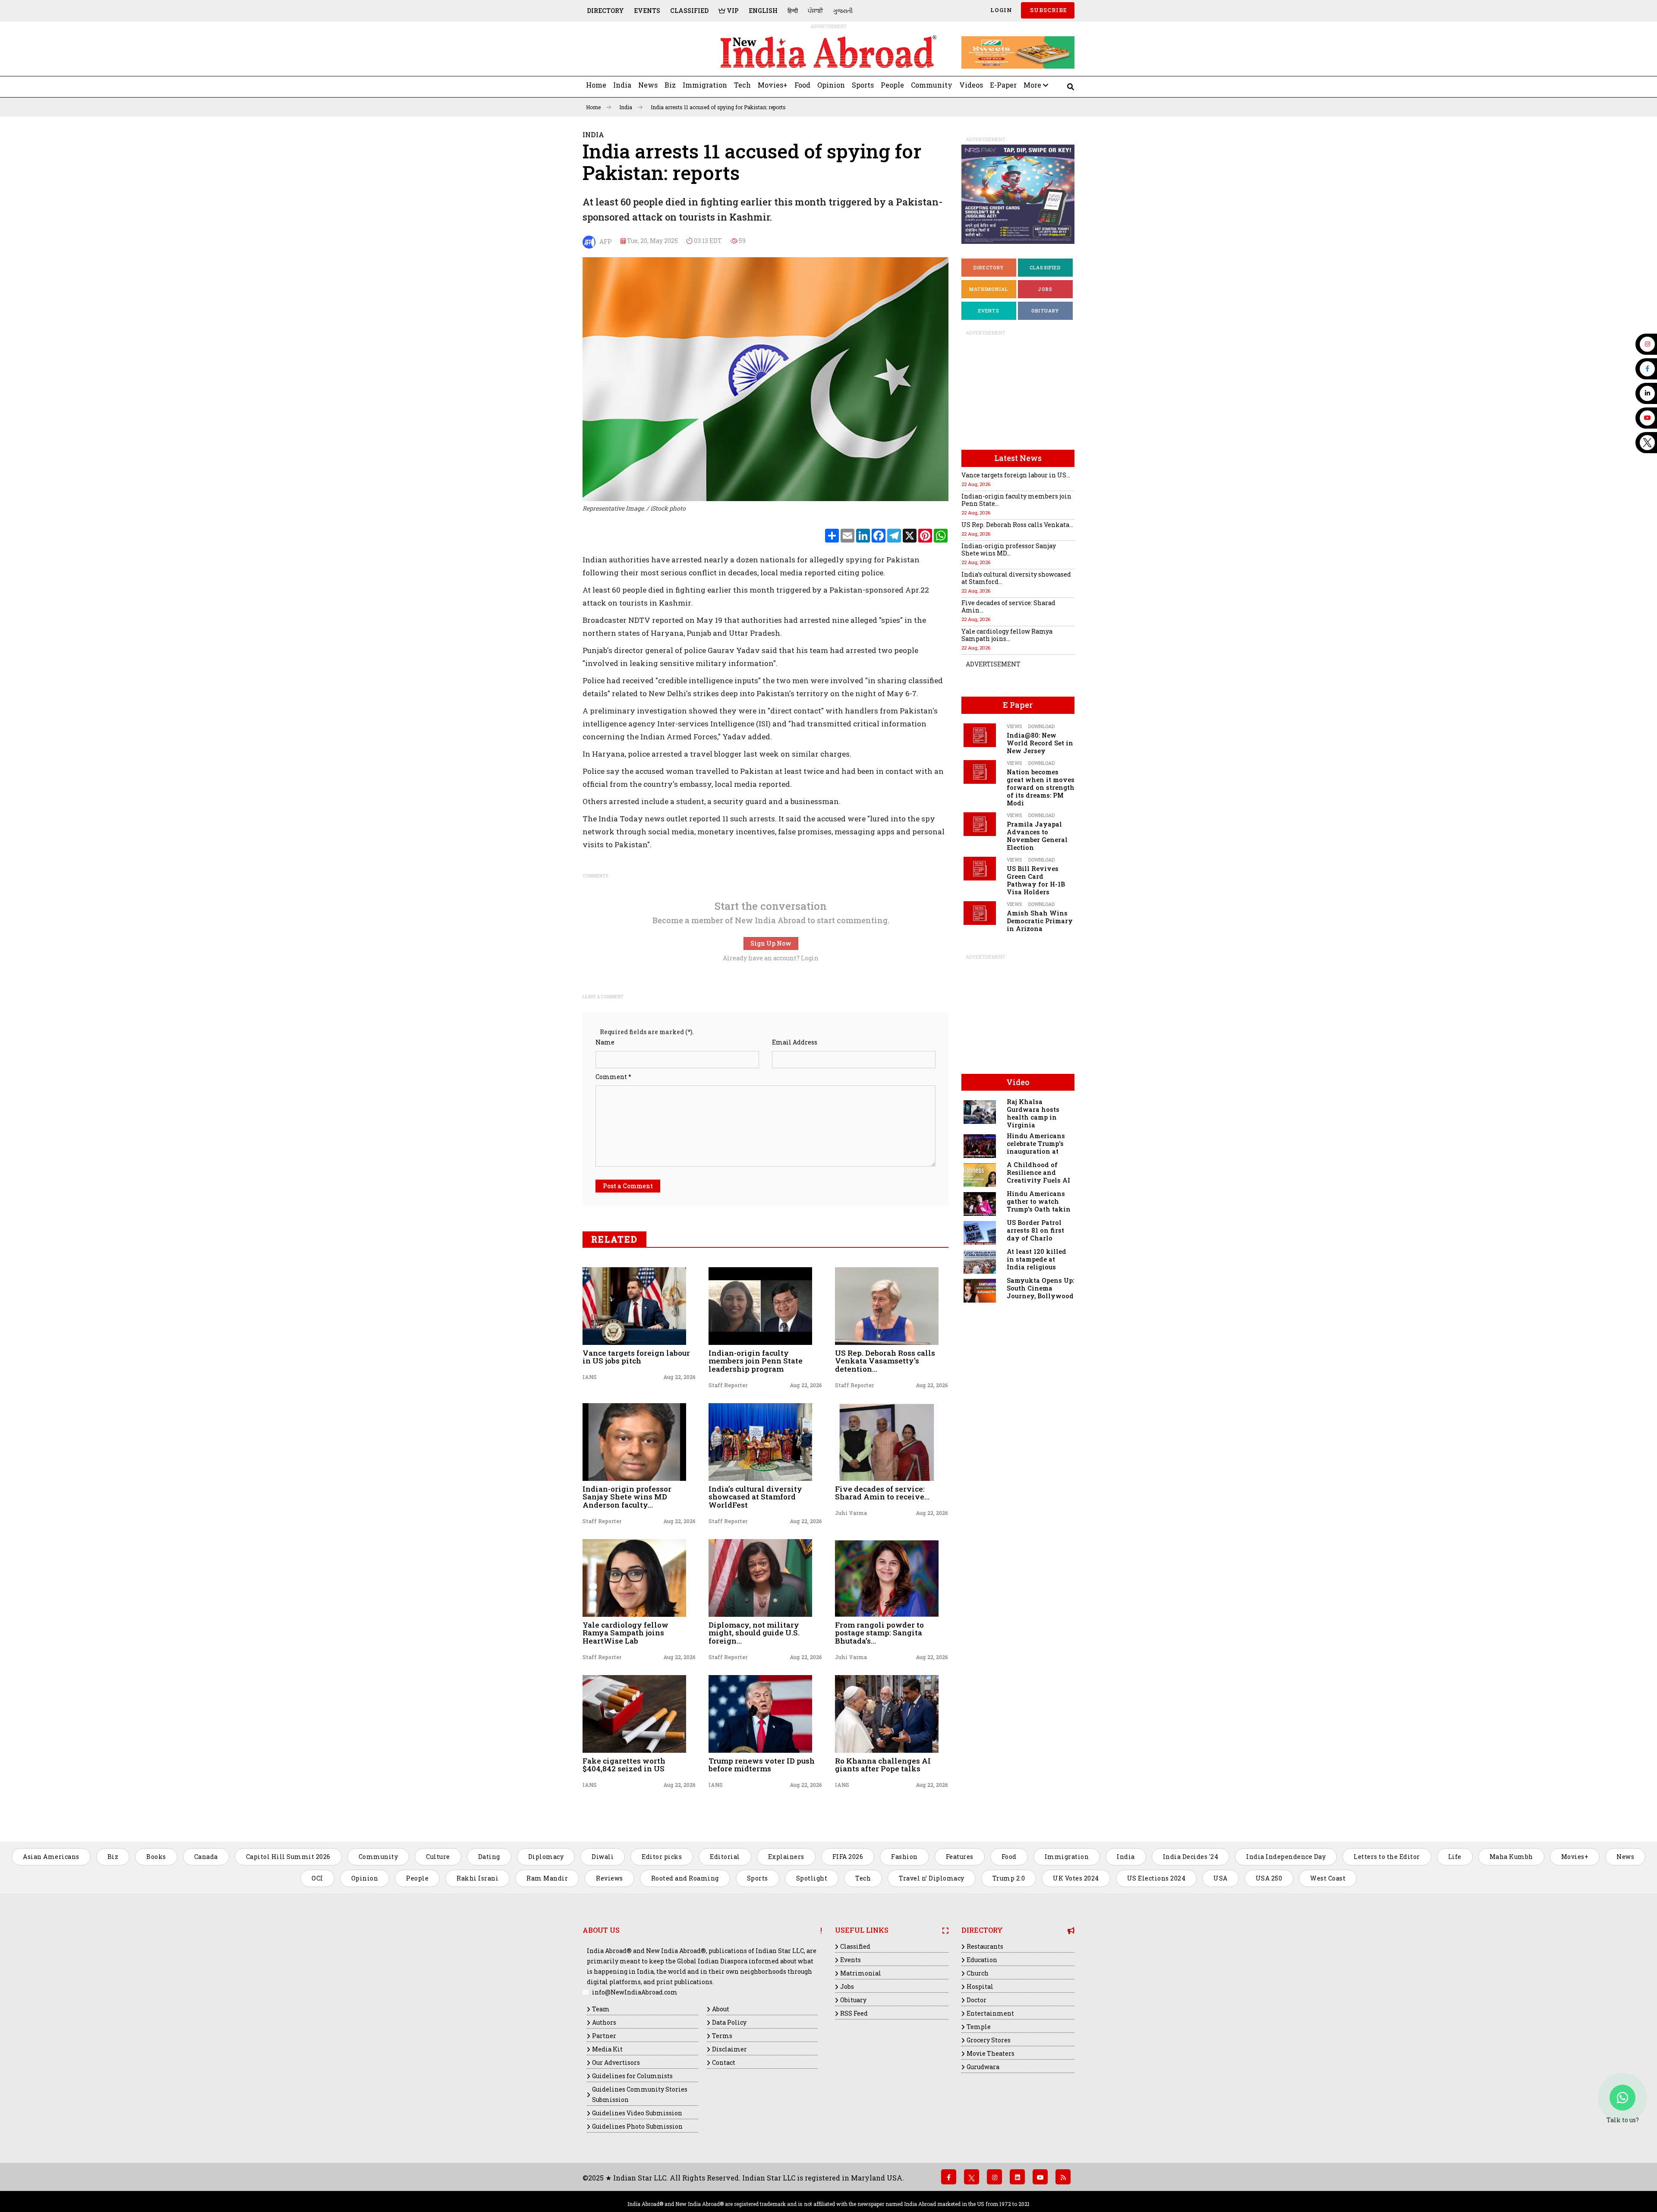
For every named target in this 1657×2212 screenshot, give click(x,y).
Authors (604, 2022)
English (763, 11)
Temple (979, 2027)
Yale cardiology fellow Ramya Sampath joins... (1007, 635)
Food (802, 85)
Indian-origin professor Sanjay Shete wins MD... (1009, 549)
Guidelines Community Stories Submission (640, 2094)
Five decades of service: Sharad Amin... (1008, 606)
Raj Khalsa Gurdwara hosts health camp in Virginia (1033, 1113)
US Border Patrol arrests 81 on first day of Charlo (1035, 1230)
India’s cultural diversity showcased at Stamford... (1016, 578)
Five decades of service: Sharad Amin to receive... (882, 1493)
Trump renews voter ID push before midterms (762, 1765)
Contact (724, 2062)
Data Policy (729, 2022)
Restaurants (985, 1946)
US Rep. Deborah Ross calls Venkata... (1017, 525)
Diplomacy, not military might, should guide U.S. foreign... (754, 1633)
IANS (590, 1377)
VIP (732, 11)
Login (1000, 10)
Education (982, 1960)
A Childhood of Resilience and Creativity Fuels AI (1038, 1172)
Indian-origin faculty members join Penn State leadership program (756, 1361)
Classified (689, 11)
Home (596, 85)
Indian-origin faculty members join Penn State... (1016, 500)
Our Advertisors (616, 2062)
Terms (722, 2036)
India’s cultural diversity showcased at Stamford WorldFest (755, 1497)
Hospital (980, 1986)
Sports (863, 85)
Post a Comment (628, 1186)
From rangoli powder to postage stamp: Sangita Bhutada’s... (879, 1633)
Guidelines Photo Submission (637, 2126)
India (622, 85)
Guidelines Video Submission (637, 2113)
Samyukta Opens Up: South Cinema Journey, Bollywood (1040, 1288)
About (721, 2009)
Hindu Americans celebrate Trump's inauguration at (1036, 1144)
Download (1041, 726)
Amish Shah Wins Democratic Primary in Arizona (1040, 921)
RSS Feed (854, 2013)
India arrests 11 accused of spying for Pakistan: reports (718, 107)
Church (978, 1973)
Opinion (831, 85)
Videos (971, 85)
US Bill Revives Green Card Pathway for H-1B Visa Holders (1036, 880)
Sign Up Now (771, 943)
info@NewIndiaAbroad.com (635, 1992)
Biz (670, 85)
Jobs (1045, 289)
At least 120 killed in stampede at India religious (1036, 1259)
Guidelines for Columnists (632, 2076)
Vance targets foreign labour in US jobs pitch (636, 1357)
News (648, 85)
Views (1014, 726)
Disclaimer (729, 2049)
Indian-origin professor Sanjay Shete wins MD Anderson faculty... (627, 1497)
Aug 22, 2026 (679, 1377)
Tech (742, 85)
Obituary (1045, 311)
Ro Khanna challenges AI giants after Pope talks (883, 1765)
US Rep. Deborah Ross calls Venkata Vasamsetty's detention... (885, 1361)
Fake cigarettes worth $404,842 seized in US (624, 1765)
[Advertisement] (642, 52)
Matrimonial (989, 289)
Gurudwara (983, 2067)
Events (647, 11)
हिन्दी (793, 11)
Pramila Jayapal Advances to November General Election (1037, 836)
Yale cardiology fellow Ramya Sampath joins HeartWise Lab (625, 1633)
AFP (604, 241)
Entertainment (990, 2013)
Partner (604, 2036)
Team (601, 2009)
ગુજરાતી (843, 11)
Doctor (977, 2000)
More (1033, 85)
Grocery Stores (989, 2040)
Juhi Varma (851, 1513)
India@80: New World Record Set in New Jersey (1040, 743)
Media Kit (607, 2049)
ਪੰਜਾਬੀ (815, 11)
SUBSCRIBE (1048, 10)
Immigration (705, 85)
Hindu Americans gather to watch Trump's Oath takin (1039, 1201)
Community (932, 85)
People (892, 85)
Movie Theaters (991, 2053)
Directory (605, 11)
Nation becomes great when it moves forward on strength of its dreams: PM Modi (1041, 787)
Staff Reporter (728, 1385)
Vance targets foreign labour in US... (1016, 475)
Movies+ (773, 85)
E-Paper (1003, 85)
